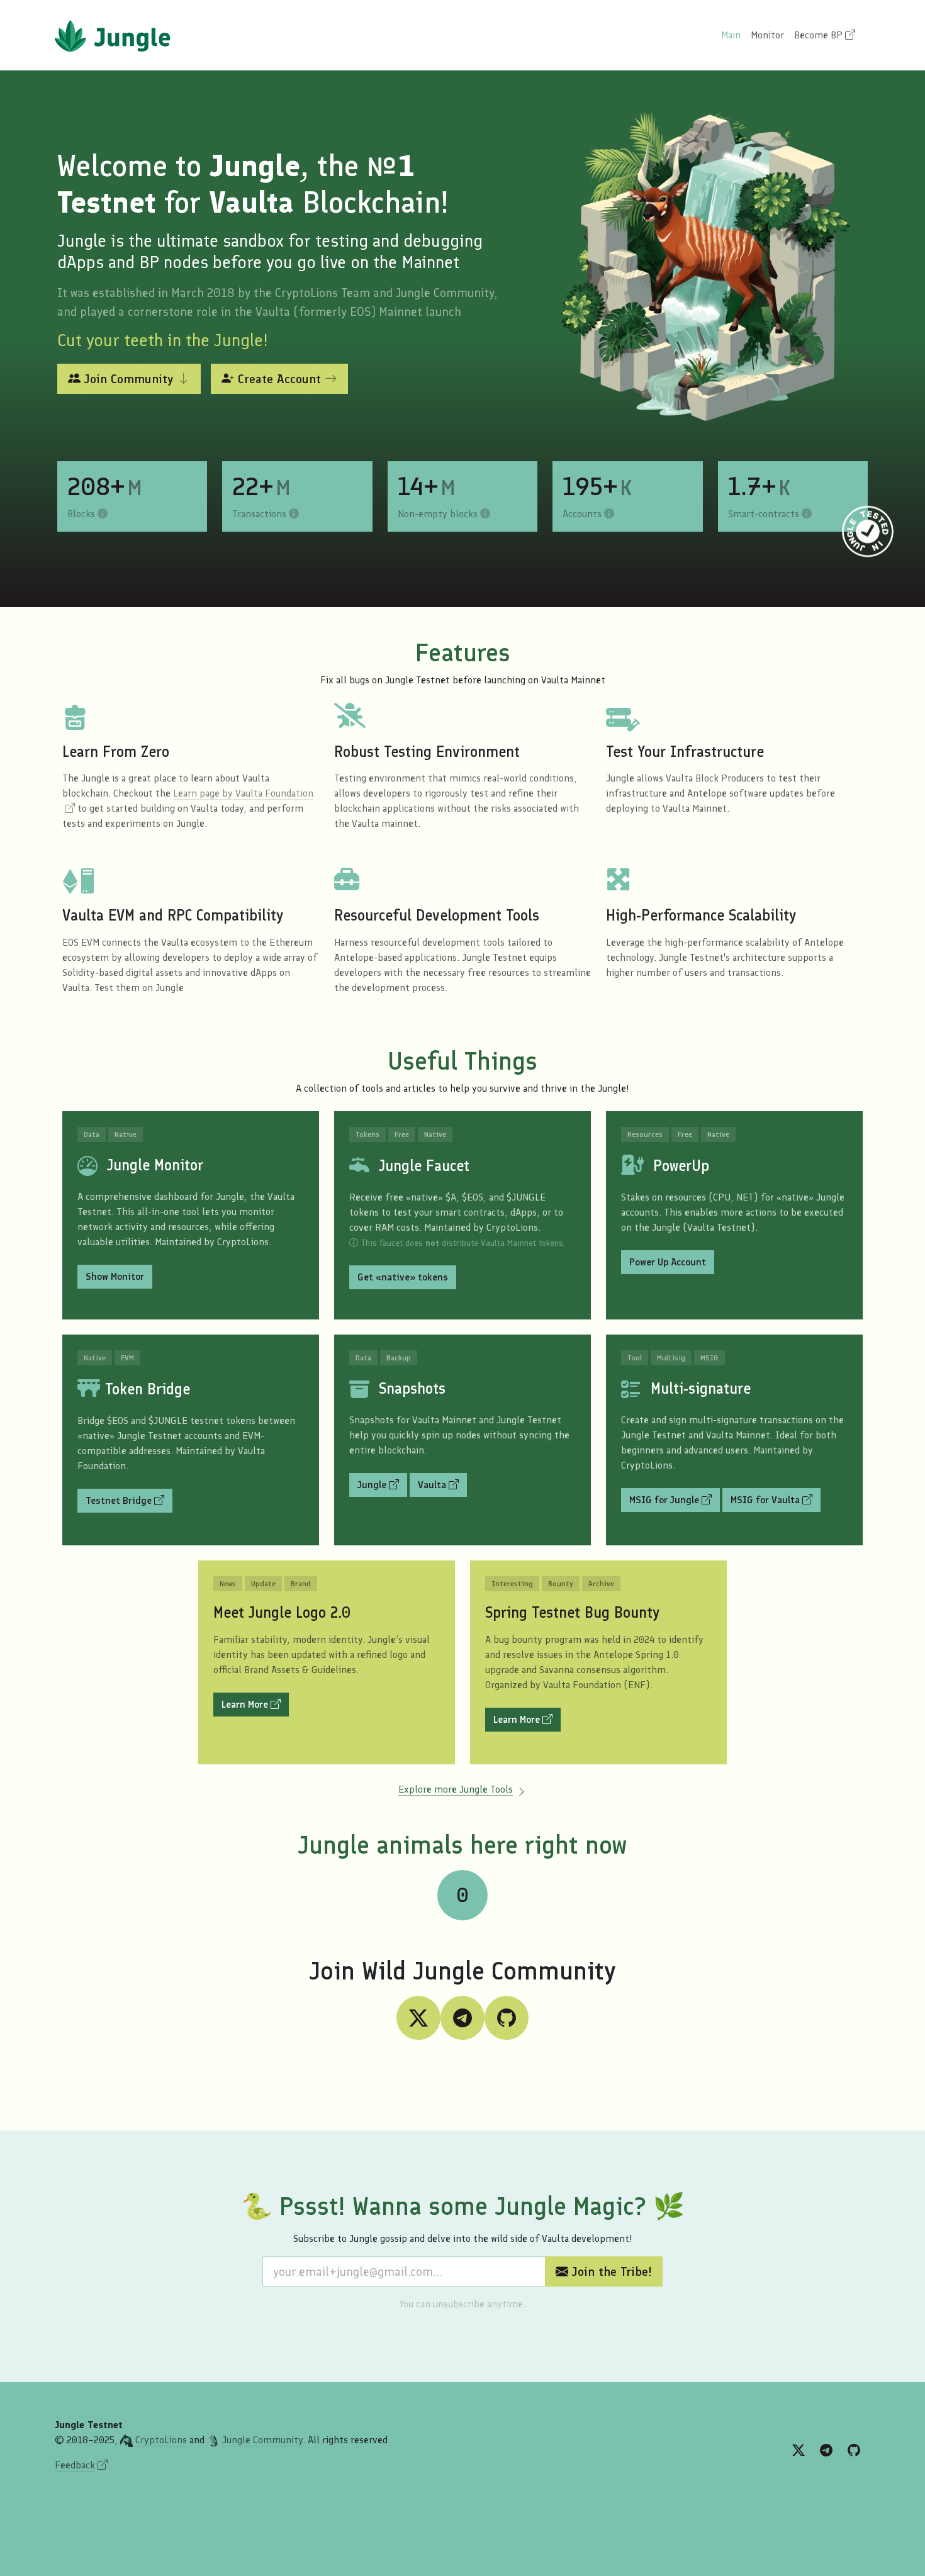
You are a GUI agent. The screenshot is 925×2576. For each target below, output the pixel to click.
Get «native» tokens (403, 1277)
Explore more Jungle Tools (456, 1789)
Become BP (820, 35)
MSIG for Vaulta (776, 1499)
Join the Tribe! (610, 2271)
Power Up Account (668, 1262)
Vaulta (442, 1484)
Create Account (279, 379)
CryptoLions (161, 2440)
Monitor (767, 35)
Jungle (382, 1484)
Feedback (75, 2465)
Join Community (129, 379)
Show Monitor (115, 1276)
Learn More (246, 1704)
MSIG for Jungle (665, 1500)
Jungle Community (262, 2440)
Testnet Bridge (120, 1500)
